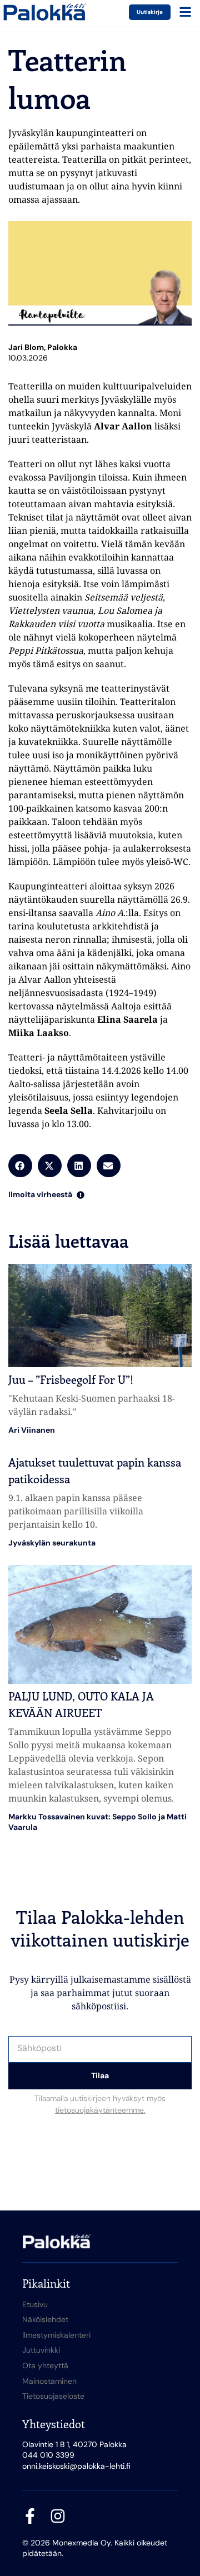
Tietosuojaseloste (53, 2396)
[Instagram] (58, 2516)
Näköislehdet (45, 2319)
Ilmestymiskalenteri (56, 2335)
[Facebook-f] (30, 2516)
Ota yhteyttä (45, 2365)
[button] (20, 1166)
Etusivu (35, 2304)
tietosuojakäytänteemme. (100, 2110)
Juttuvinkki (41, 2350)
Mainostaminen (49, 2381)
